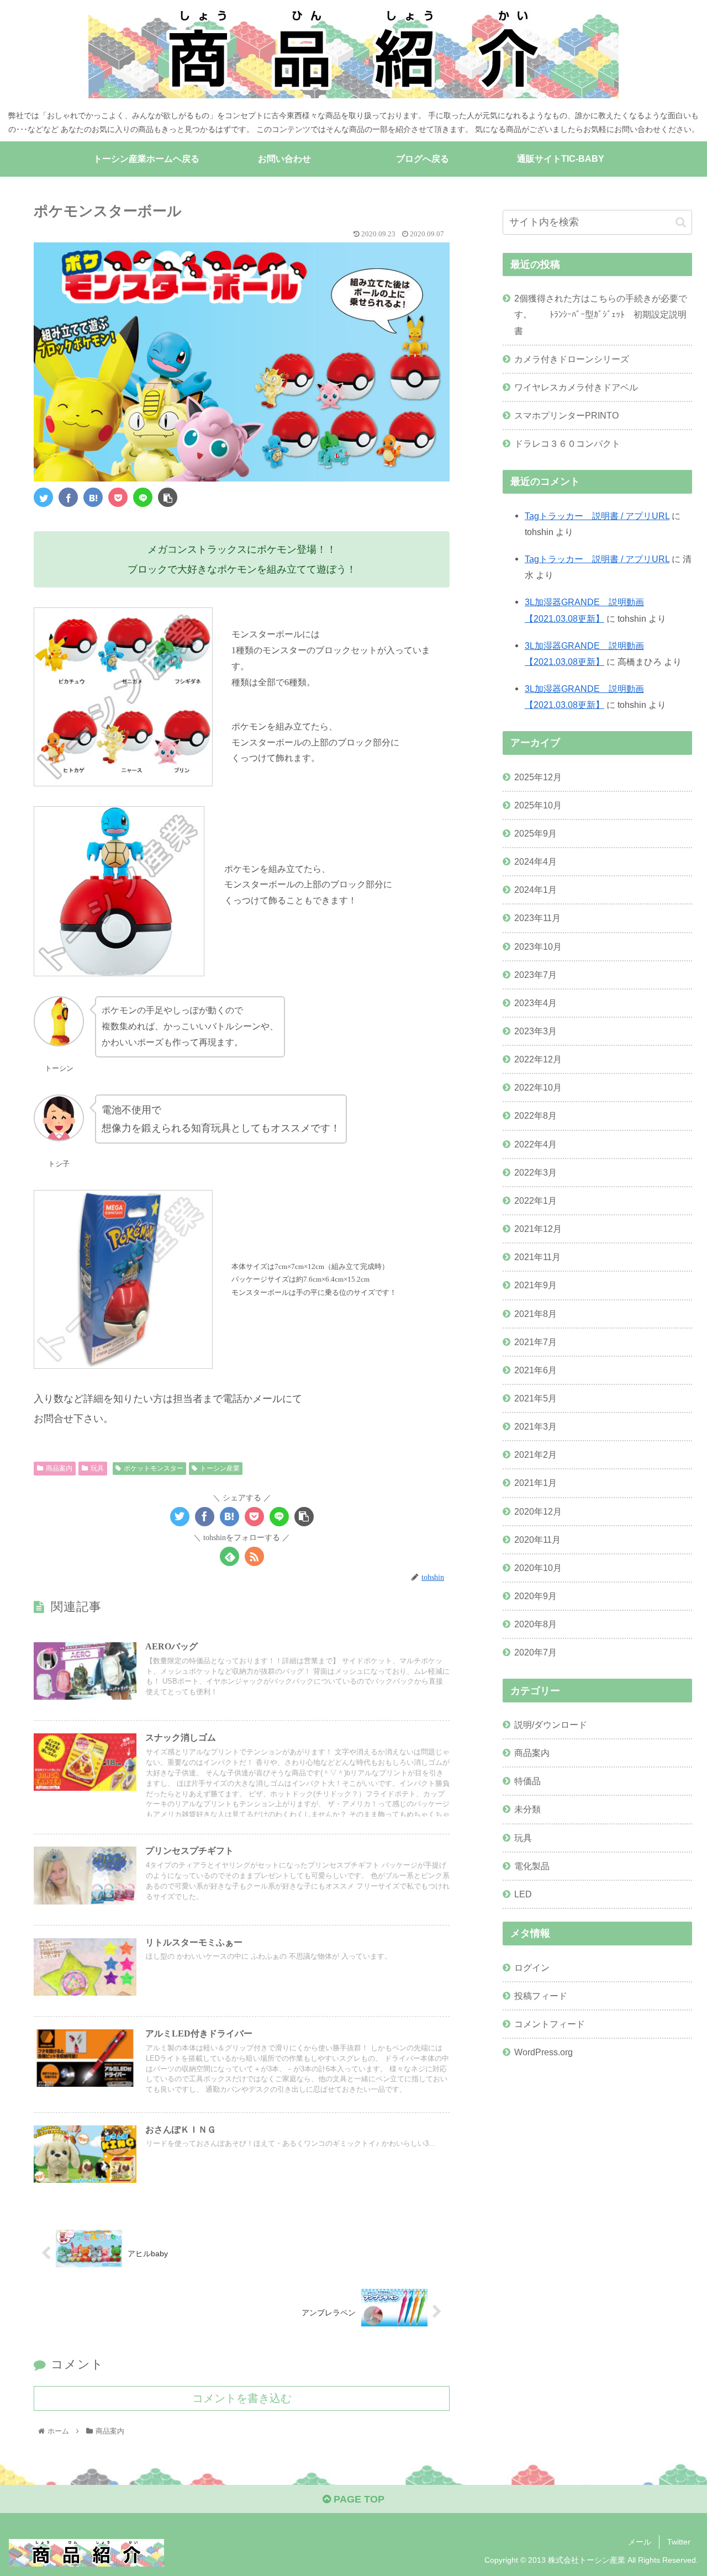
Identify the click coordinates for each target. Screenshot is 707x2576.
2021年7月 (535, 1342)
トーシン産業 (220, 1468)
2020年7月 (535, 1653)
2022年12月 (538, 1059)
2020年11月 (537, 1540)
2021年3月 (535, 1426)
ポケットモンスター (154, 1468)
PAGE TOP (358, 2499)
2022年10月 (538, 1087)
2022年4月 (535, 1144)
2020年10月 (538, 1568)
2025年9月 (535, 833)
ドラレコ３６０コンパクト (567, 443)
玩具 (97, 1468)
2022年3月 (535, 1172)
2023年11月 (537, 918)
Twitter (679, 2542)
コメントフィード (550, 2024)
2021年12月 (538, 1229)
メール (640, 2542)
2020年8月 (535, 1624)
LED (523, 1894)
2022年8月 (535, 1116)
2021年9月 (535, 1286)
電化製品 (532, 1866)
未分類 (527, 1810)
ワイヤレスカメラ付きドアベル (576, 387)
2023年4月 (535, 1003)
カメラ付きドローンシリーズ (572, 359)
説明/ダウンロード (551, 1725)
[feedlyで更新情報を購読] (229, 1556)
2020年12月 (538, 1511)
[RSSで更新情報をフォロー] (254, 1556)
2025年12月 (538, 777)
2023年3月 (535, 1031)
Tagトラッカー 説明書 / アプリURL (597, 516)
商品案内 (59, 1468)
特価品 (527, 1781)
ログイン (532, 1967)
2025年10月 (538, 805)
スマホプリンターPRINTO (566, 415)
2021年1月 (535, 1483)
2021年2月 (535, 1455)
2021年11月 (537, 1257)
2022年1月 (535, 1200)
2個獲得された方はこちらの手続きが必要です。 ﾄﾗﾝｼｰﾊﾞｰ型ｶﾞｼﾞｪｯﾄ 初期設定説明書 (601, 314)
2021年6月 (535, 1370)
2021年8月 (535, 1314)
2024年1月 (535, 890)
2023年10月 (538, 946)
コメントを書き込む (242, 2398)
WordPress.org (544, 2052)
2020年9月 (535, 1596)
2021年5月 (535, 1398)
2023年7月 (535, 975)
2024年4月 (535, 861)
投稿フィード (541, 1996)
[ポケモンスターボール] (93, 497)
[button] (681, 222)
